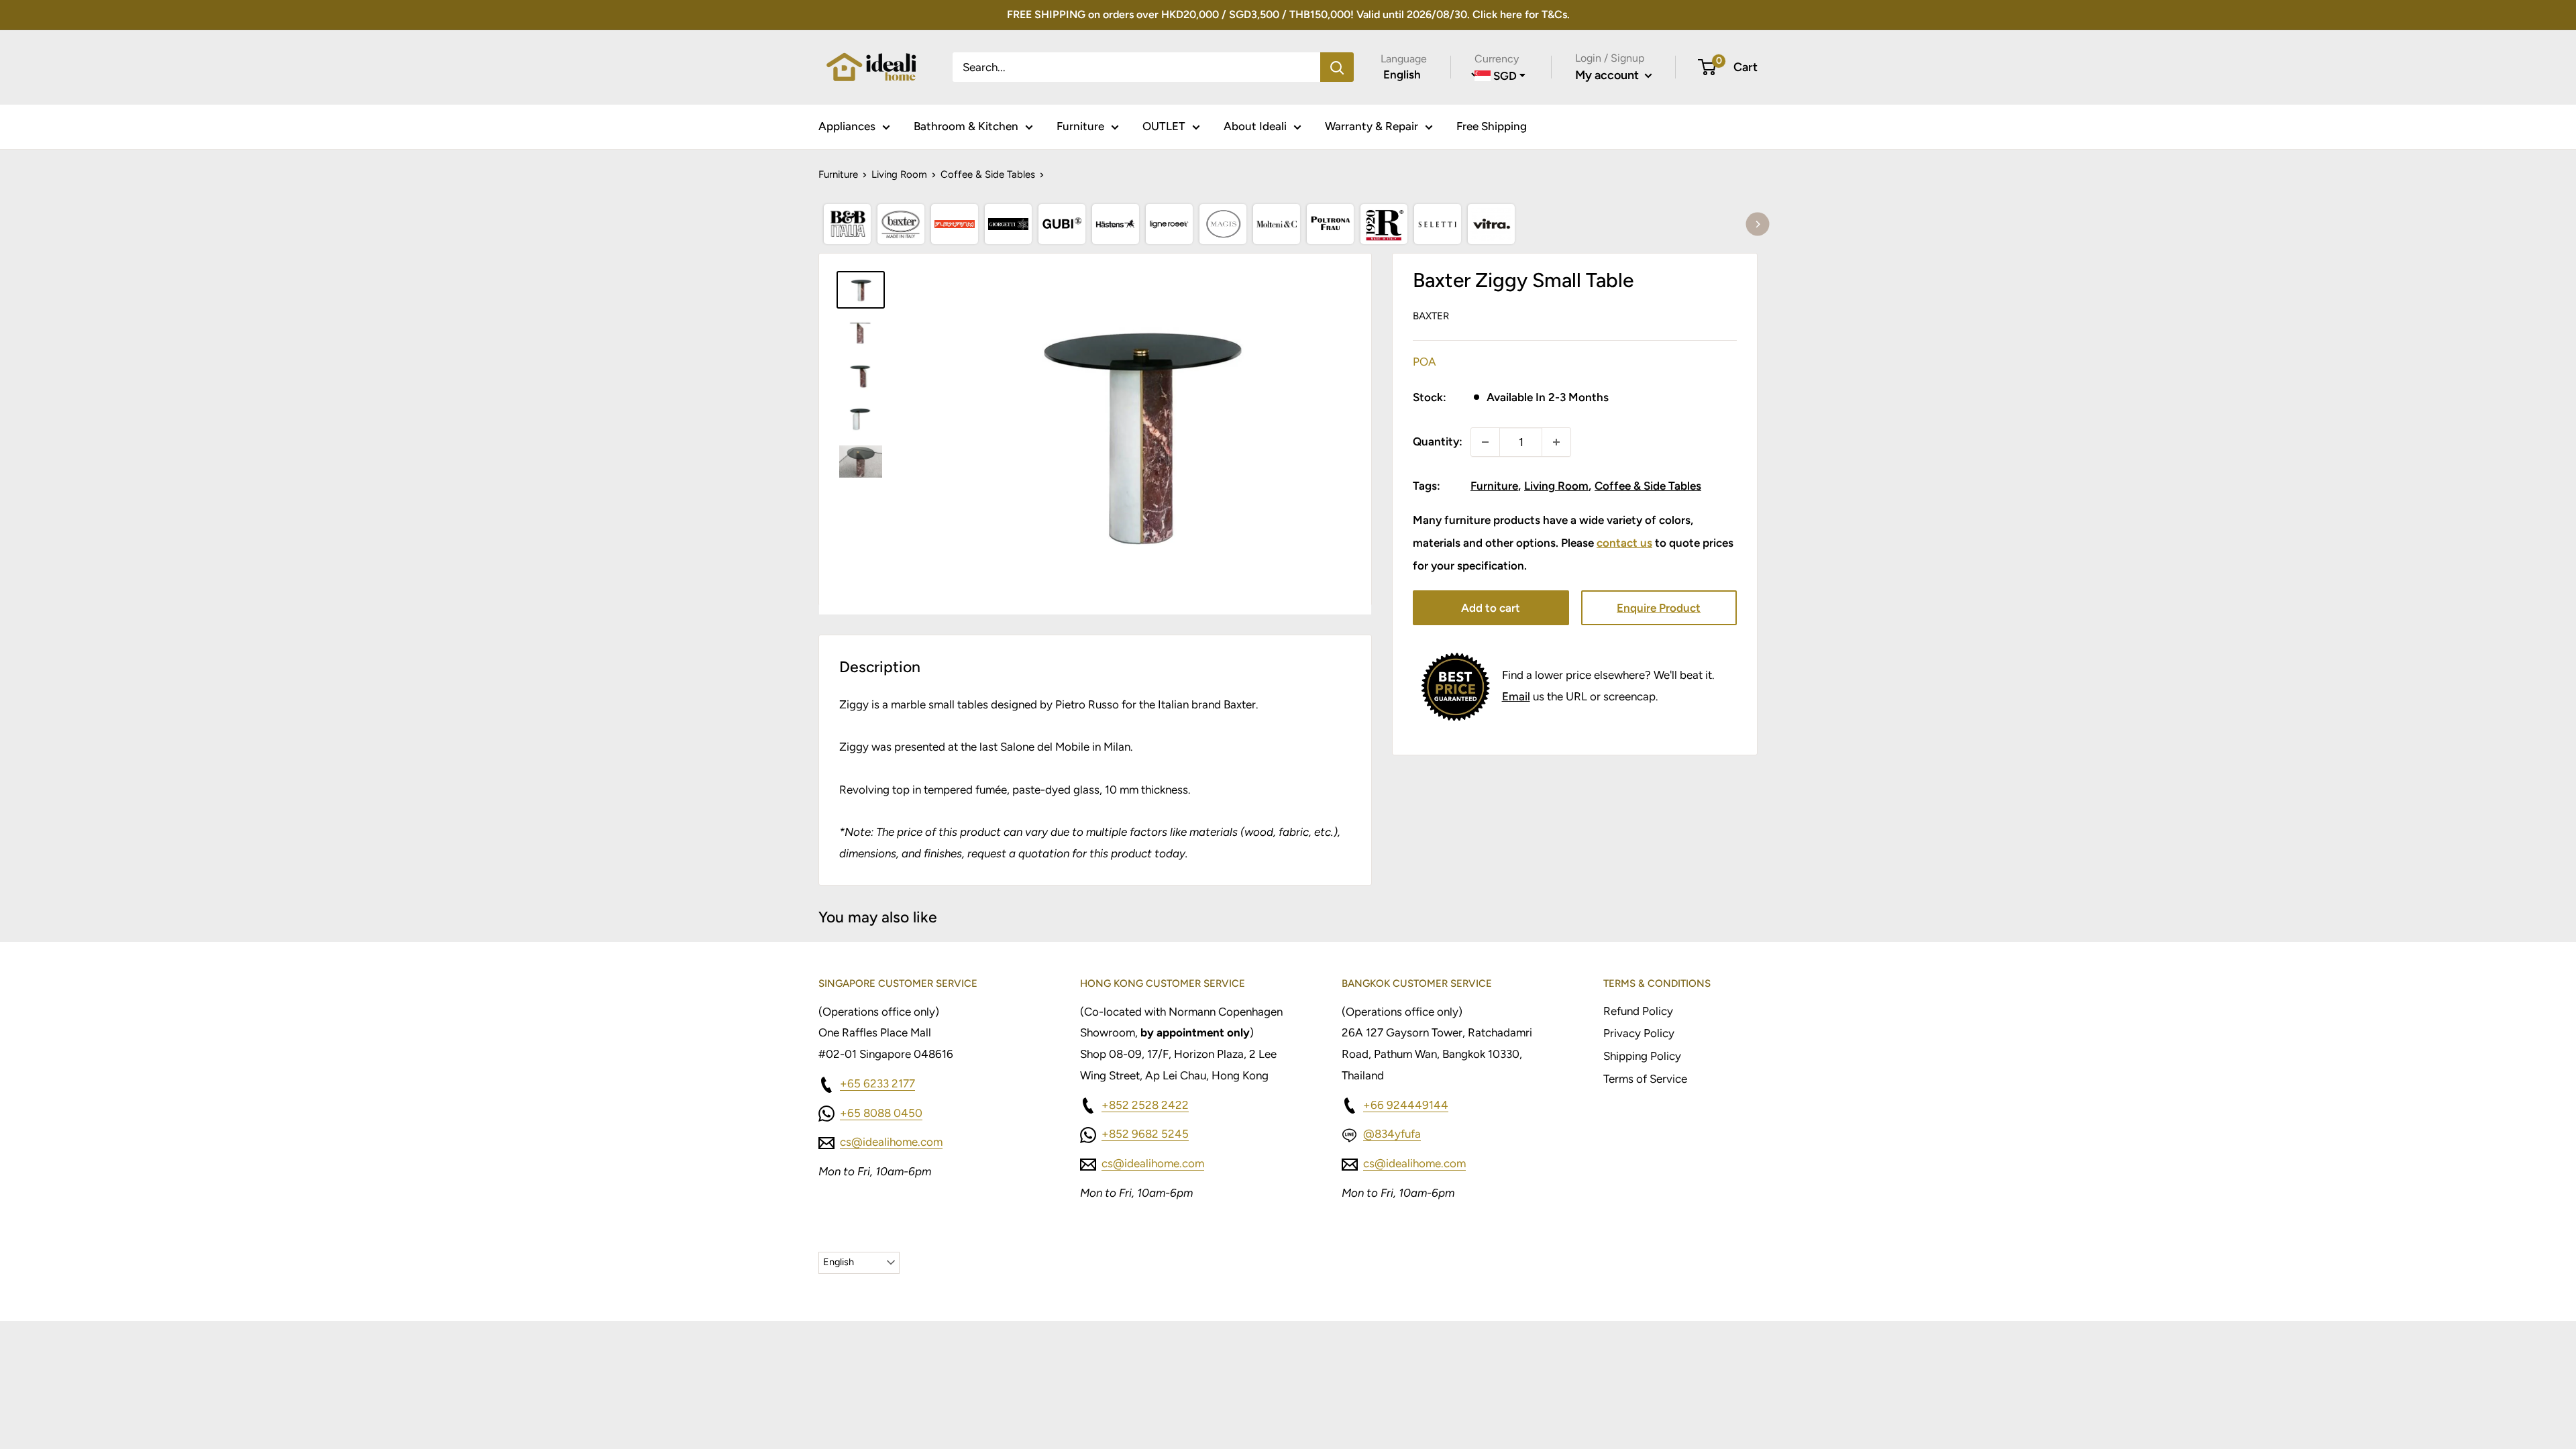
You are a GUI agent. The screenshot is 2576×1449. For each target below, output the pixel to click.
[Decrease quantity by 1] (1485, 442)
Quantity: (1438, 441)
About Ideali (1255, 126)
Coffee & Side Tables (988, 174)
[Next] (1758, 224)
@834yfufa (1392, 1134)
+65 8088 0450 (881, 1113)
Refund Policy (1638, 1011)
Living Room (899, 174)
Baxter (1431, 316)
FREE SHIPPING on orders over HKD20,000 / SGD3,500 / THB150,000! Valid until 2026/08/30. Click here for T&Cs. (1288, 14)
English (839, 1262)
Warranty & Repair (1372, 126)
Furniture (1080, 126)
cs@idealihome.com (891, 1142)
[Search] (1337, 67)
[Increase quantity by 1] (1556, 442)
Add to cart (1491, 608)
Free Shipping (1492, 126)
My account (1608, 75)
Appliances (847, 126)
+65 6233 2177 (877, 1083)
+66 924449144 (1406, 1105)
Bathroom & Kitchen (966, 126)
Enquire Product (1659, 608)
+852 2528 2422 (1145, 1105)
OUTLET (1164, 126)
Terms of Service (1645, 1079)
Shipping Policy (1642, 1056)
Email (1516, 696)
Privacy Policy (1639, 1033)
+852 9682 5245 (1145, 1134)
